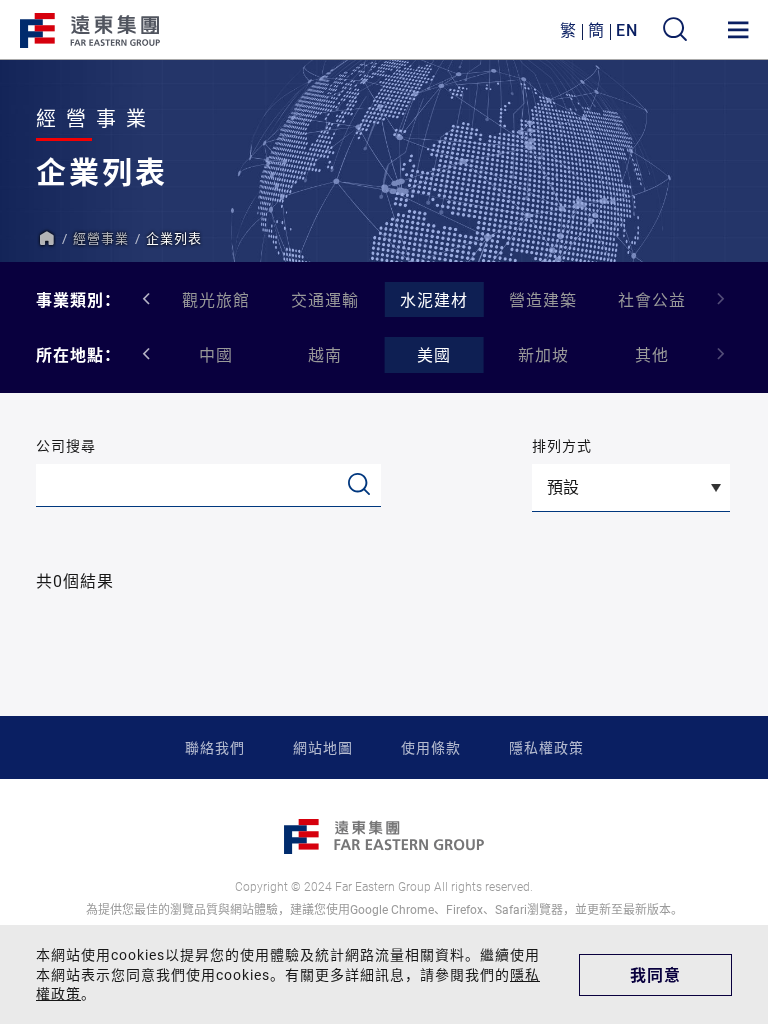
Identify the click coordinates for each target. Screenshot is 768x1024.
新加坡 (543, 354)
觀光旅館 (216, 299)
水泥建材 (434, 299)
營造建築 (543, 299)
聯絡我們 (215, 747)
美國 (434, 354)
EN (627, 29)
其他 (652, 354)
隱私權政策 (546, 747)
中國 (216, 354)
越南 (325, 354)
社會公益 (652, 299)
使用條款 (431, 747)
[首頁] (46, 238)
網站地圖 (323, 747)
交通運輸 (325, 299)
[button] (721, 299)
